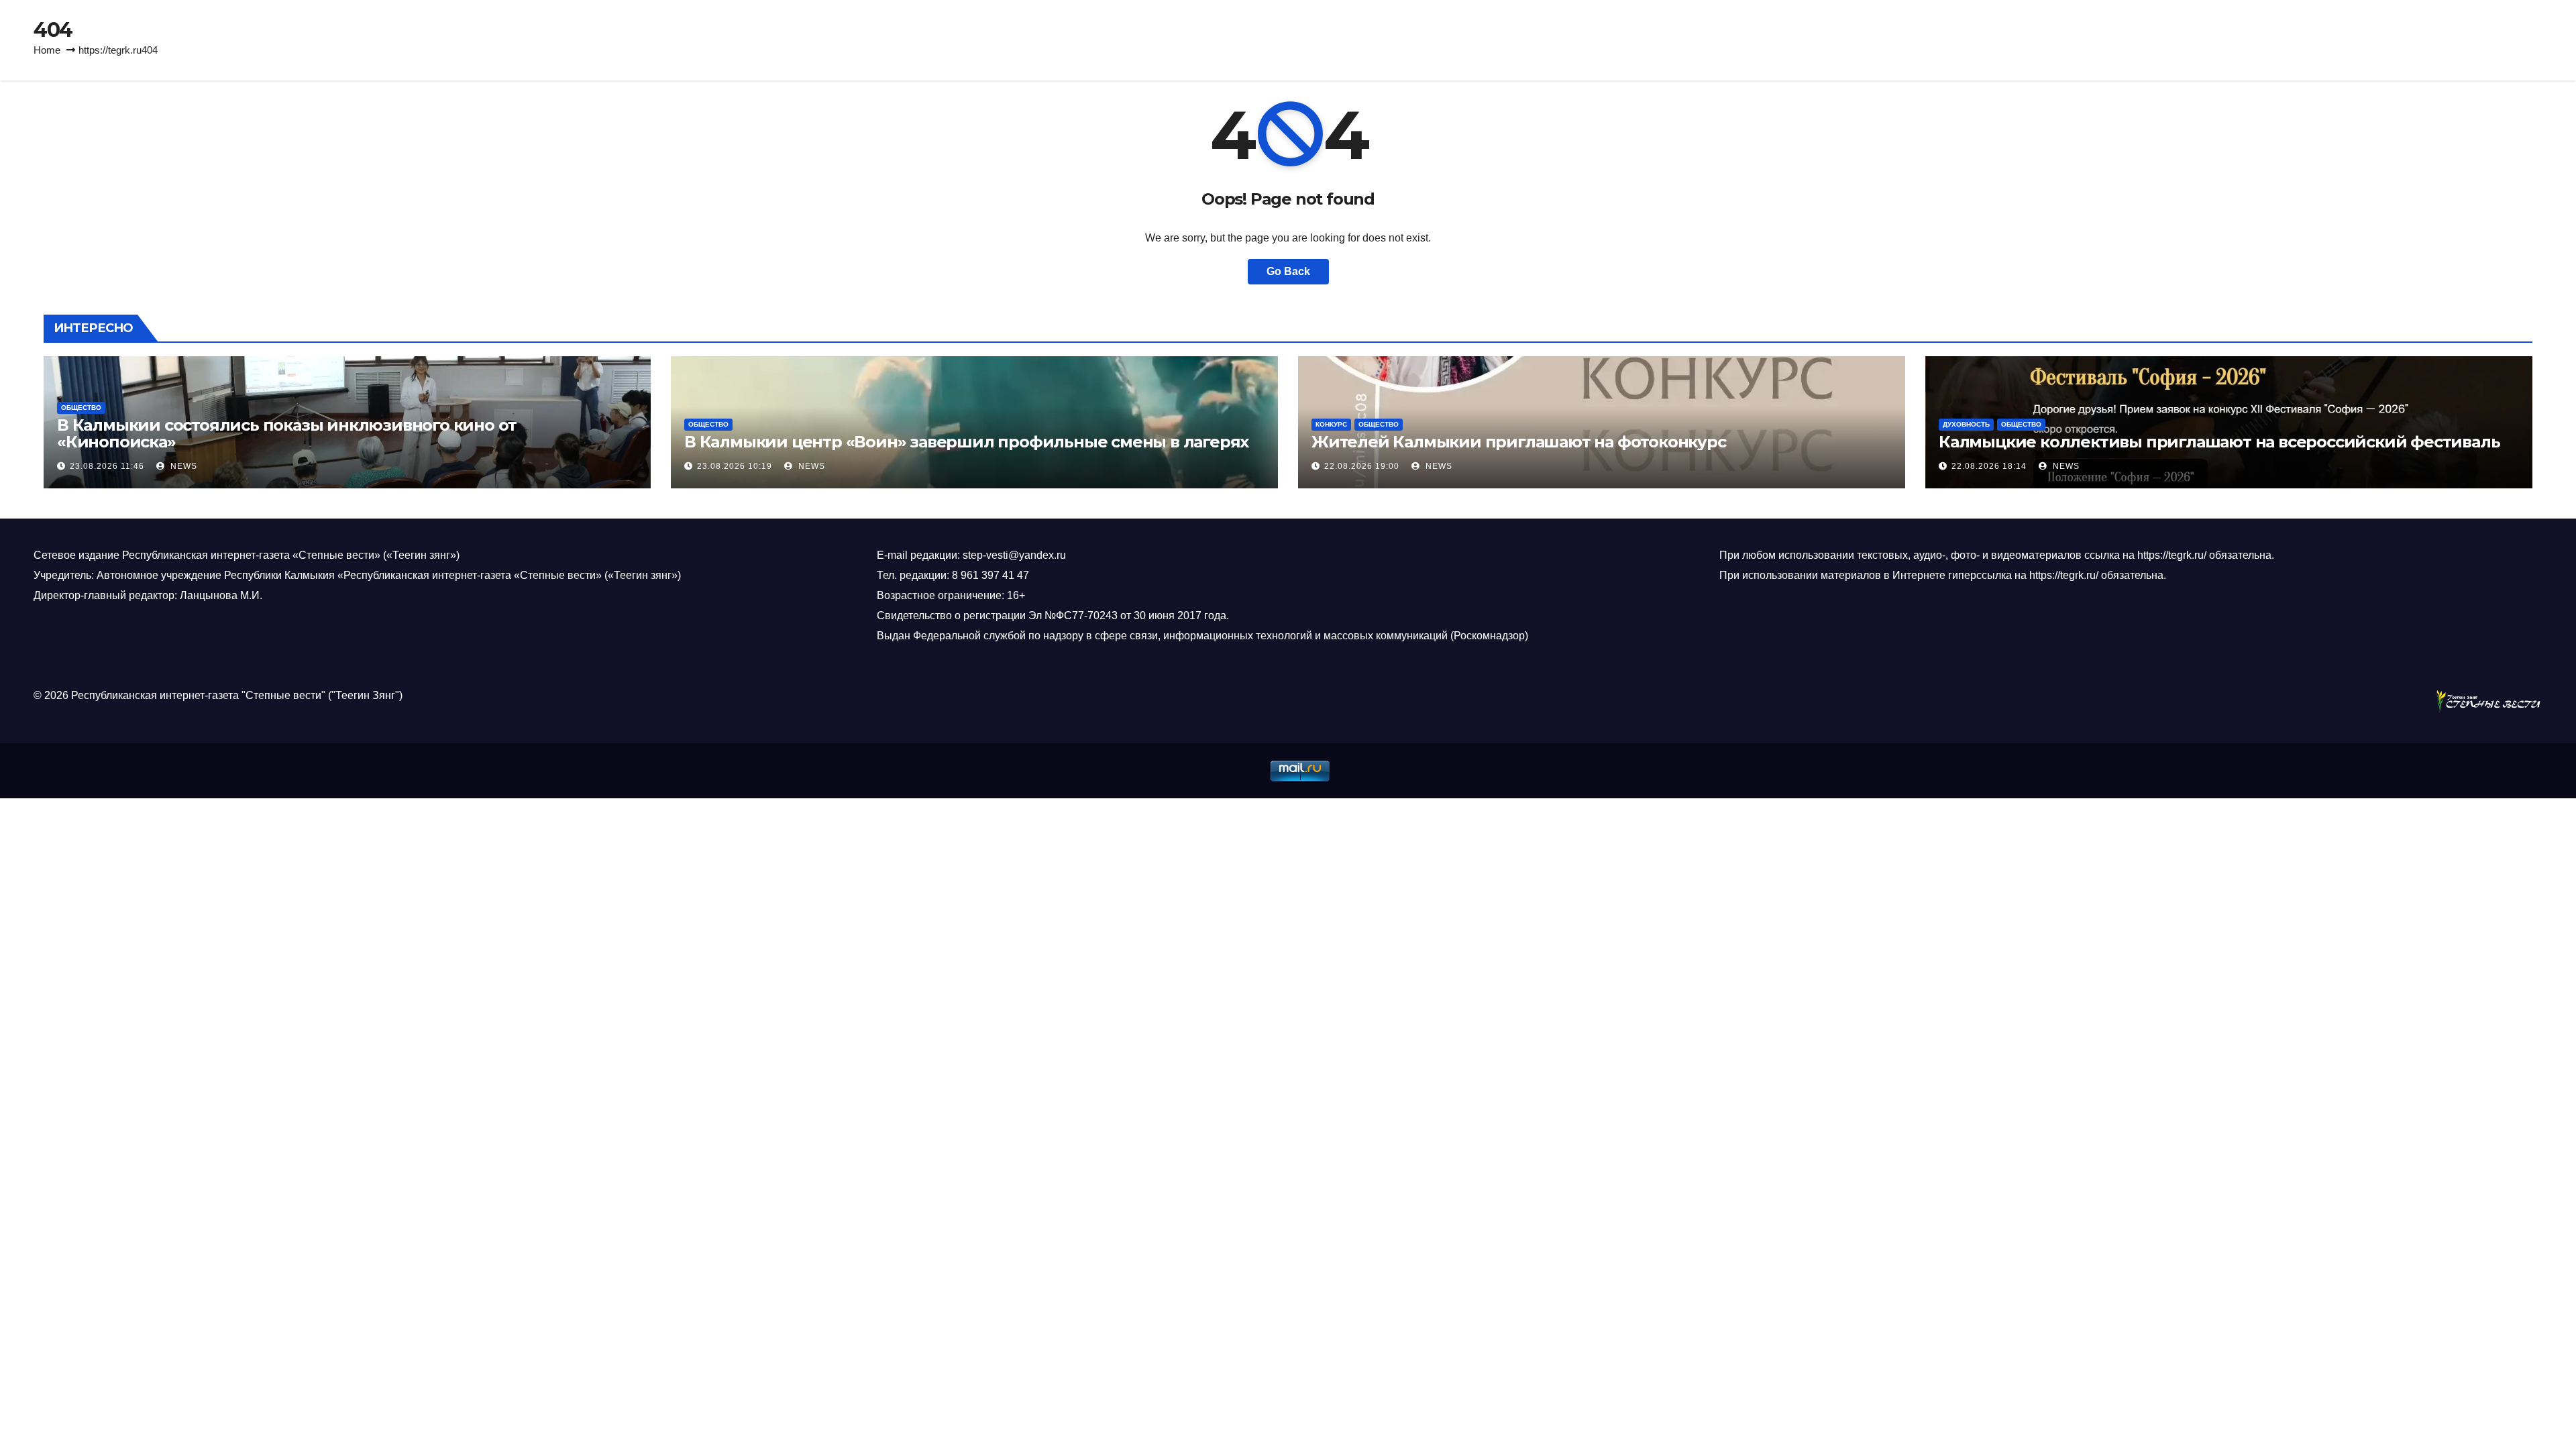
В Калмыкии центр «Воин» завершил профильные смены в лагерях (966, 442)
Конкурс (1331, 424)
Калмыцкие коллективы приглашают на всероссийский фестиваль (2219, 442)
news (182, 466)
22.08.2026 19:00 (1362, 466)
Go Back (1288, 271)
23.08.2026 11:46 (107, 466)
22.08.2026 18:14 (1989, 466)
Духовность (1966, 424)
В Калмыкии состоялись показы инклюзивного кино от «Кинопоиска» (287, 433)
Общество (81, 408)
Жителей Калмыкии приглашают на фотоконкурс (1519, 442)
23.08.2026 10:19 (735, 466)
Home (47, 50)
